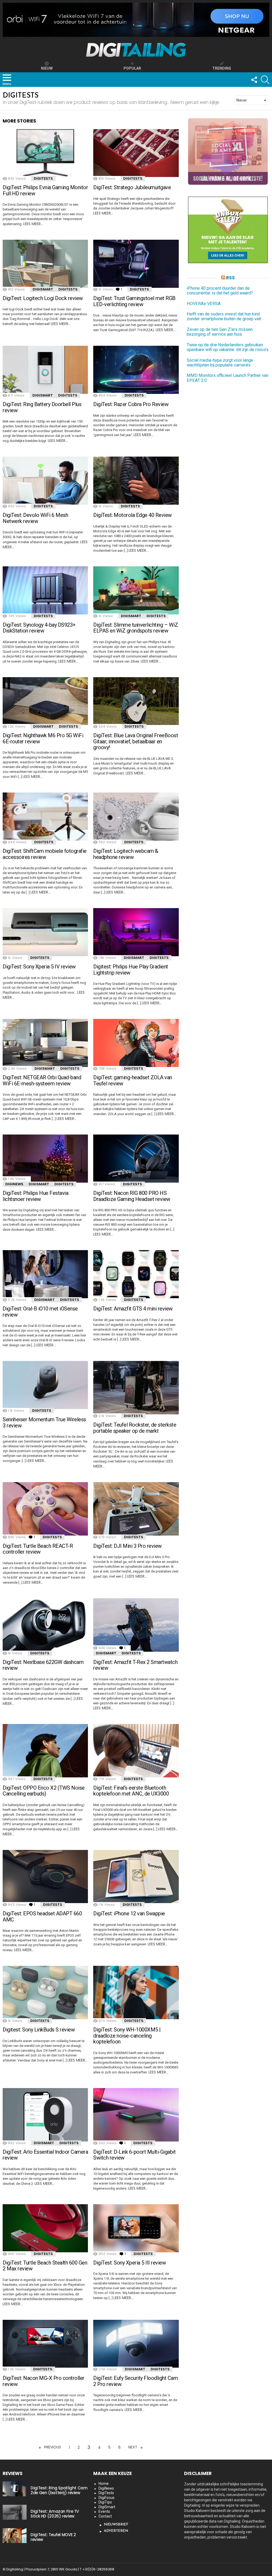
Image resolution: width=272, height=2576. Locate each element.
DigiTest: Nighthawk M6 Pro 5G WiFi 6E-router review (43, 738)
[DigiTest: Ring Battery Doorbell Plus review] (45, 370)
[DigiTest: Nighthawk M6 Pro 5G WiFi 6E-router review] (45, 701)
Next (133, 2447)
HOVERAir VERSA (204, 304)
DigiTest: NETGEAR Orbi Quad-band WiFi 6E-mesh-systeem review (42, 1080)
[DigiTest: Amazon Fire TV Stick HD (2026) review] (15, 2512)
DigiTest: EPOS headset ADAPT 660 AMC (42, 1917)
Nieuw (47, 68)
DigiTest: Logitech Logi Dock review (43, 298)
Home (104, 2484)
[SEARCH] (265, 80)
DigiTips (105, 2502)
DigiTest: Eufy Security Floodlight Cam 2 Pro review (135, 2381)
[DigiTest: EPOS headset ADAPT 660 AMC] (45, 1877)
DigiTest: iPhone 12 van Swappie (129, 1913)
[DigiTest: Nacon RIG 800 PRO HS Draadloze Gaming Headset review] (136, 1159)
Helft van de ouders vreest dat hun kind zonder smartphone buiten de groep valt (224, 317)
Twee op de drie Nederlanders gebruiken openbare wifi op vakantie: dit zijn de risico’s (228, 347)
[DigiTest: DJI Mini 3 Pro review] (136, 1509)
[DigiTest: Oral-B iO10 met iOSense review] (45, 1274)
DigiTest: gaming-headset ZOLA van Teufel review (133, 1080)
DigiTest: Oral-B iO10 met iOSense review (40, 1312)
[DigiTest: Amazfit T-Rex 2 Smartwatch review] (136, 1625)
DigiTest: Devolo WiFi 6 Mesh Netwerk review (35, 518)
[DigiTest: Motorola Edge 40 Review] (136, 481)
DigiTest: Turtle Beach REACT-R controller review (38, 1549)
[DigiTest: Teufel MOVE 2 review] (15, 2536)
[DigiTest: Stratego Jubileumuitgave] (136, 153)
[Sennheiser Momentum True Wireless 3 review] (45, 1385)
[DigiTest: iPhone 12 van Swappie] (136, 1877)
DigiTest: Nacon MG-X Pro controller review (44, 2381)
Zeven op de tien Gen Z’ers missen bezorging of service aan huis (220, 332)
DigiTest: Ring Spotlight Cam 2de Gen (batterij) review (59, 2490)
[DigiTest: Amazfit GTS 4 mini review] (136, 1274)
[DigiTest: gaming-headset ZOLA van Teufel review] (136, 1043)
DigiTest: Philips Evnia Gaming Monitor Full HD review (45, 190)
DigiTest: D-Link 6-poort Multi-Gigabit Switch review (134, 2155)
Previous (53, 2447)
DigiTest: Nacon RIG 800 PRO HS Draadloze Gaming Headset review (132, 1196)
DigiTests (43, 178)
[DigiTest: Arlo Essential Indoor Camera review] (45, 2115)
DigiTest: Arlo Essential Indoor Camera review (45, 2155)
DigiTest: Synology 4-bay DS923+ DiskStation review (39, 628)
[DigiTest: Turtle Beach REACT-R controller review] (45, 1509)
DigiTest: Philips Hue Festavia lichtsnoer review (35, 1196)
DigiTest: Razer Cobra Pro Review (131, 404)
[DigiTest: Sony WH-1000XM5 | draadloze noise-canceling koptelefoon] (136, 1993)
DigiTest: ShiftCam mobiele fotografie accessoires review (45, 854)
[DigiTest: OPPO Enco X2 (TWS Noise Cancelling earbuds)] (45, 1751)
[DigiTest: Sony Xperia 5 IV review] (45, 932)
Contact (105, 2516)
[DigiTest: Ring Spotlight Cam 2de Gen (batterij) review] (15, 2489)
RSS (230, 278)
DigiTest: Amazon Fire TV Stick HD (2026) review (55, 2514)
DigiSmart (43, 289)
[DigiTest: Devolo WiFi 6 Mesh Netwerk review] (45, 481)
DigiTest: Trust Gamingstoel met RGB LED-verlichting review (134, 301)
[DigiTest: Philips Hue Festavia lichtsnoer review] (45, 1159)
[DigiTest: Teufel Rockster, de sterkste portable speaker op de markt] (136, 1388)
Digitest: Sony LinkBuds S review (39, 2030)
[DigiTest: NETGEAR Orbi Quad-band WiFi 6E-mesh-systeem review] (45, 1043)
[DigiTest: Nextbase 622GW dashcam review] (45, 1625)
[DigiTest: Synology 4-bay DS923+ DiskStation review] (45, 590)
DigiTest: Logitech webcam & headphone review (126, 854)
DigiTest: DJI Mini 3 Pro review (127, 1546)
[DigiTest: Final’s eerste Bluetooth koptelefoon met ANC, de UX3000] (136, 1751)
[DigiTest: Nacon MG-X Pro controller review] (45, 2344)
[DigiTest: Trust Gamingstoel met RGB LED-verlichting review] (136, 264)
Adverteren (116, 2531)
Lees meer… (33, 224)
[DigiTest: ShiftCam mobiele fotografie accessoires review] (45, 817)
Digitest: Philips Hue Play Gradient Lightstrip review (131, 970)
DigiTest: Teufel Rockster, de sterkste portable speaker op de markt (135, 1428)
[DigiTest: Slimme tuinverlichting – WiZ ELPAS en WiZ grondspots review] (136, 590)
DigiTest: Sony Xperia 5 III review (129, 2263)
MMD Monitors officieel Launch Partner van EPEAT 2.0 (228, 378)
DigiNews (14, 1184)
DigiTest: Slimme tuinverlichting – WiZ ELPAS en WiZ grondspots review (136, 628)
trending (222, 68)
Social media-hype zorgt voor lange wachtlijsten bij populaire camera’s (220, 363)
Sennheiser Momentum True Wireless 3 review (44, 1422)
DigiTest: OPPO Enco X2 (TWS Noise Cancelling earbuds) (44, 1791)
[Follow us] (254, 80)
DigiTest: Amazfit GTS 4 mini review (133, 1309)
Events (104, 2511)
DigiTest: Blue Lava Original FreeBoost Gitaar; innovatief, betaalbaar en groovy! (136, 741)
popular (132, 68)
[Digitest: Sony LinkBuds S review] (45, 1993)
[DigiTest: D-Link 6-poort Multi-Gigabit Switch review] (136, 2115)
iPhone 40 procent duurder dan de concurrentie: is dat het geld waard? (220, 291)
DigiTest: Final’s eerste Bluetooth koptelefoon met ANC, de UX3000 (131, 1791)
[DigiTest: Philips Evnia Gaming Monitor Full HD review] (45, 153)
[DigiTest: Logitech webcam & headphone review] (136, 817)
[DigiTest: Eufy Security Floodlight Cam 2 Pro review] (136, 2344)
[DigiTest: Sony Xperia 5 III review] (136, 2228)
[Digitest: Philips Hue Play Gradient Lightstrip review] (136, 932)
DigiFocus (107, 2498)
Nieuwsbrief (116, 2525)
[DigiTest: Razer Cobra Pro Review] (136, 370)
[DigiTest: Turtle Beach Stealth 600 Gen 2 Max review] (45, 2228)
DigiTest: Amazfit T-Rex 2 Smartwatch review (135, 1665)
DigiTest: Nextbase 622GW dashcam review (43, 1665)
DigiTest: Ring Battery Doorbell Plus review (42, 407)
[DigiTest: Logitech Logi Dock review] (45, 264)
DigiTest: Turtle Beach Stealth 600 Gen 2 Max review (45, 2266)
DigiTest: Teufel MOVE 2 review (53, 2537)
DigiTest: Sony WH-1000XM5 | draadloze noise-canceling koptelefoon (127, 2036)
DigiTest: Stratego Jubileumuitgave (132, 187)
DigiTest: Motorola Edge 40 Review (133, 515)
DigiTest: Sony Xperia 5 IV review (39, 967)
